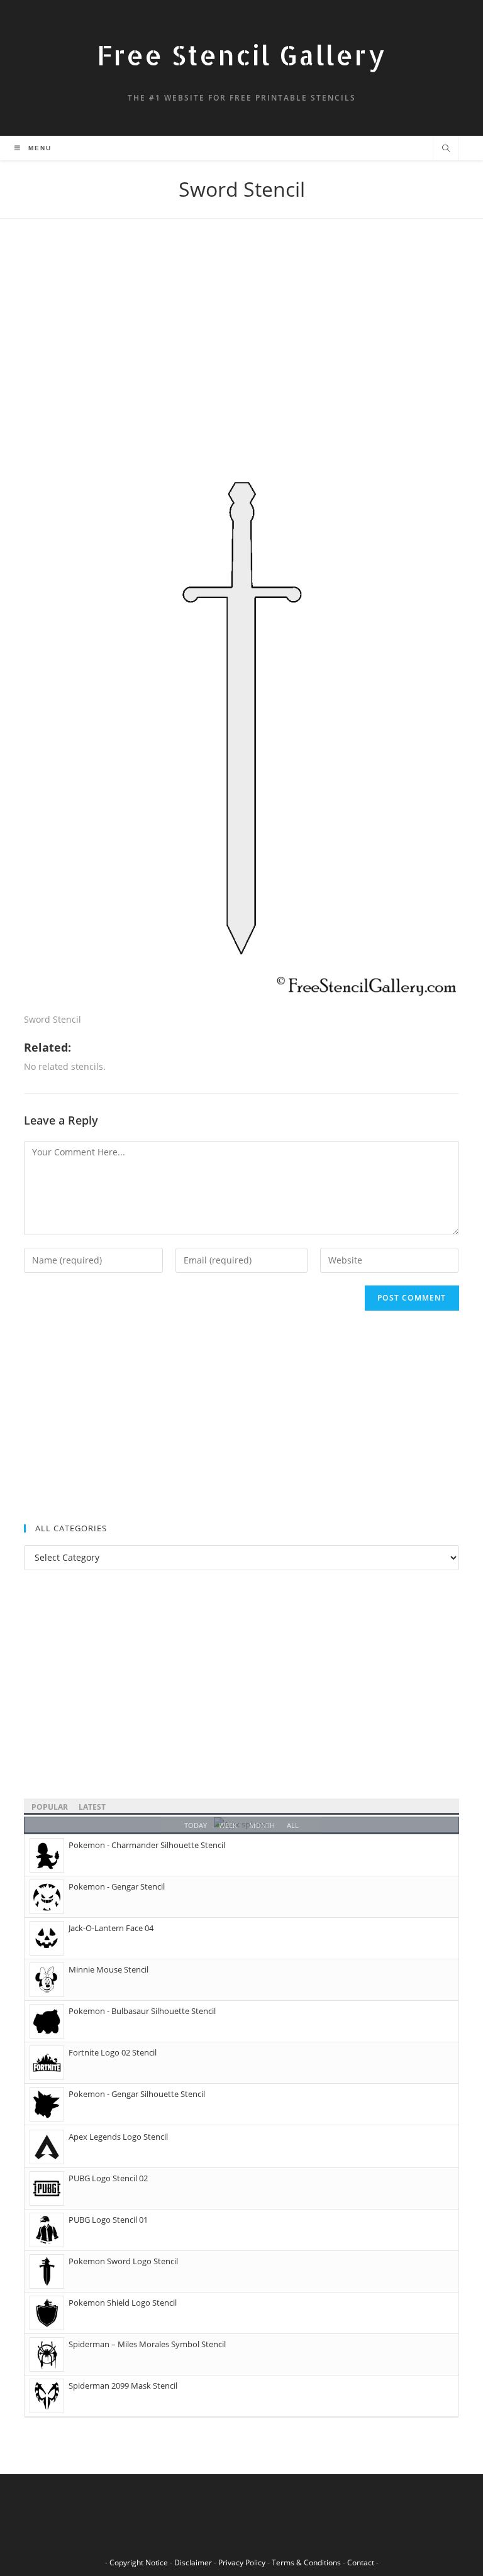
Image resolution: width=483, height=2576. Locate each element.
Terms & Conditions (306, 2562)
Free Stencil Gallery (241, 55)
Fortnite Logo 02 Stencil (113, 2052)
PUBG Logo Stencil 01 (108, 2220)
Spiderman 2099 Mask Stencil (123, 2386)
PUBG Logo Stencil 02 (108, 2178)
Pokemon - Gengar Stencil (117, 1886)
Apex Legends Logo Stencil (118, 2137)
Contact (361, 2562)
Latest (92, 1807)
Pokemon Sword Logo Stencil (123, 2261)
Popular (50, 1807)
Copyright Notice (139, 2562)
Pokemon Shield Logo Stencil (123, 2303)
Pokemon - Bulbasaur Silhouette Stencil (142, 2011)
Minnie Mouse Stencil (108, 1969)
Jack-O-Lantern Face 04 (111, 1928)
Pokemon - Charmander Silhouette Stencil (147, 1845)
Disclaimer (193, 2562)
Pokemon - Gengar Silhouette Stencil (137, 2094)
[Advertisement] (241, 343)
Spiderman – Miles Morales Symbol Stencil (147, 2344)
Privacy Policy (242, 2562)
